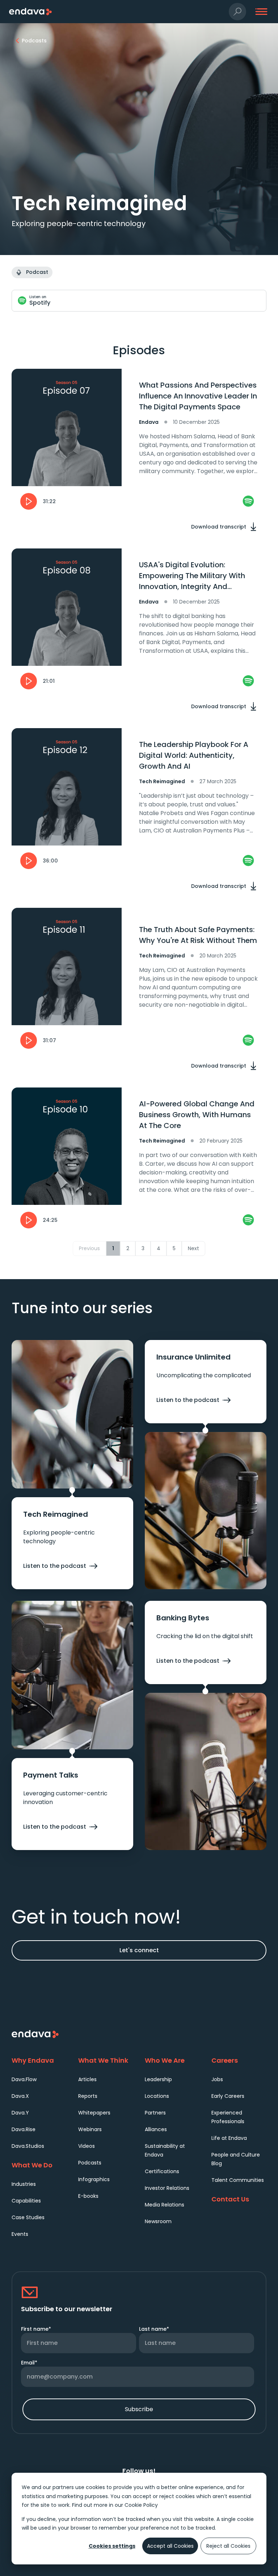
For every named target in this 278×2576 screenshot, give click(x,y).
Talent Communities (238, 2180)
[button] (237, 12)
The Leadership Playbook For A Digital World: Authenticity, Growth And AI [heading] (194, 755)
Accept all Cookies (170, 2546)
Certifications (162, 2171)
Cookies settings (112, 2546)
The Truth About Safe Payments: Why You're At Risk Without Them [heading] (198, 935)
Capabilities (26, 2201)
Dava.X (20, 2096)
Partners (155, 2113)
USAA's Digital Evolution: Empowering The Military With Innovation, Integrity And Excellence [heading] (192, 576)
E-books (88, 2196)
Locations (157, 2096)
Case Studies (28, 2217)
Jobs (217, 2079)
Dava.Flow (24, 2079)
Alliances (156, 2129)
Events (20, 2234)
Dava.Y (20, 2113)
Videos (87, 2146)
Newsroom (158, 2221)
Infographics (94, 2179)
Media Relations (165, 2205)
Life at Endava (229, 2138)
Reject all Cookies (228, 2546)
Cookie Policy (141, 2505)
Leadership (158, 2079)
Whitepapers (94, 2113)
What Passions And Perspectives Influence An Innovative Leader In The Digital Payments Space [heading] (198, 396)
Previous (89, 1248)
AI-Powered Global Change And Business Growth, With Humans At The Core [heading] (197, 1115)
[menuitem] (39, 2079)
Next (193, 1248)
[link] (248, 501)
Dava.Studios (28, 2146)
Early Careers (228, 2096)
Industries (24, 2184)
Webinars (90, 2129)
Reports (88, 2096)
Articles (87, 2079)
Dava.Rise (24, 2129)
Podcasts (90, 2163)
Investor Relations (167, 2188)
